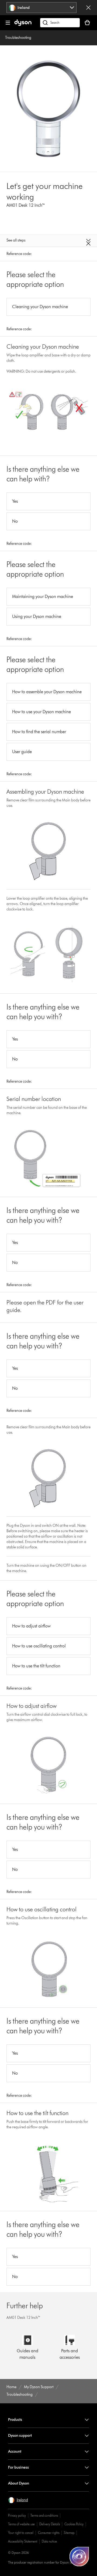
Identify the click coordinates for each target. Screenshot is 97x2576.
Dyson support (20, 2436)
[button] (18, 2500)
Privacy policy (17, 2515)
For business (18, 2467)
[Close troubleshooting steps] (48, 242)
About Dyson (19, 2483)
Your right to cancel (21, 2533)
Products (15, 2420)
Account (15, 2451)
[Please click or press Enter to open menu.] (8, 23)
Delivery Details (50, 2524)
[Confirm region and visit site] (88, 8)
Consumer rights (49, 2533)
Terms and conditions (44, 2515)
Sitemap (69, 2533)
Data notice (49, 2541)
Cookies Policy (74, 2524)
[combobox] (42, 8)
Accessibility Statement (23, 2541)
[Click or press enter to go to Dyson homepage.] (23, 25)
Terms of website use (21, 2524)
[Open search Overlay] (60, 23)
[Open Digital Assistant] (79, 2557)
